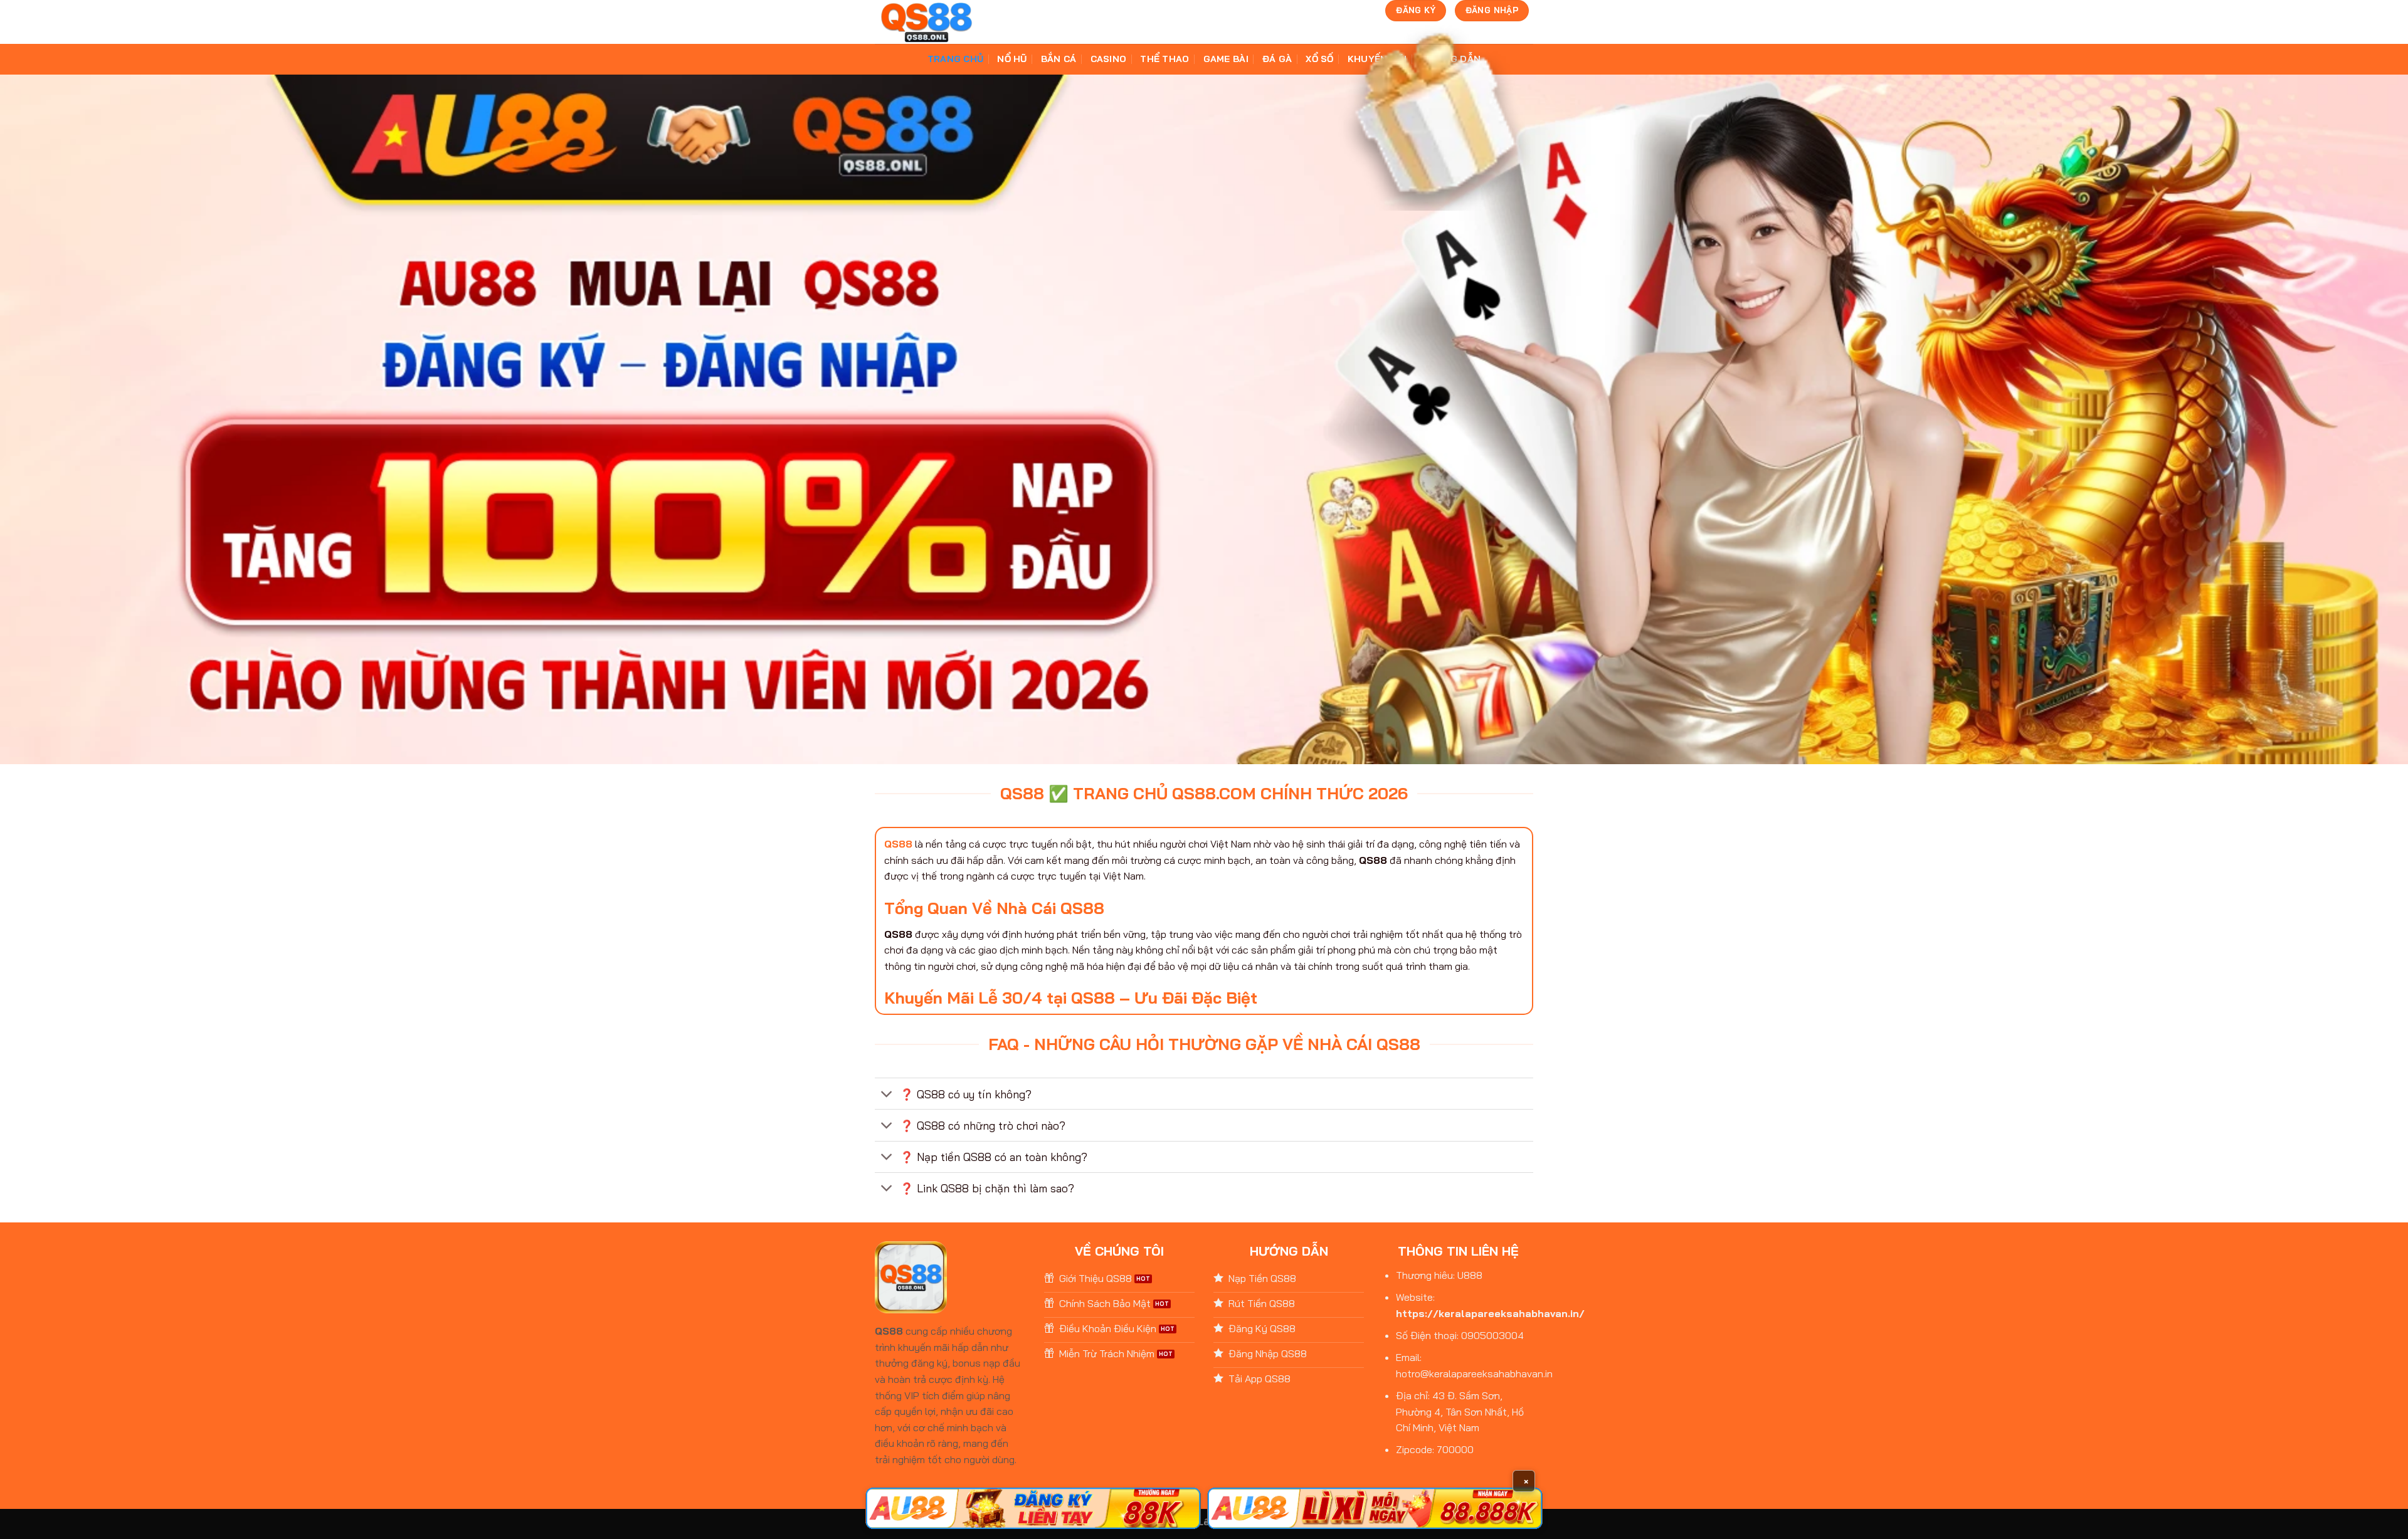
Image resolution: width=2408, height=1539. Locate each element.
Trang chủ (956, 59)
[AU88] (1033, 1508)
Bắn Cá (1059, 59)
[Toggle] (887, 1095)
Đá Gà (1277, 59)
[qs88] (927, 22)
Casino (1109, 59)
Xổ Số (1319, 59)
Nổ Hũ (1012, 59)
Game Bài (1226, 59)
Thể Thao (1164, 59)
